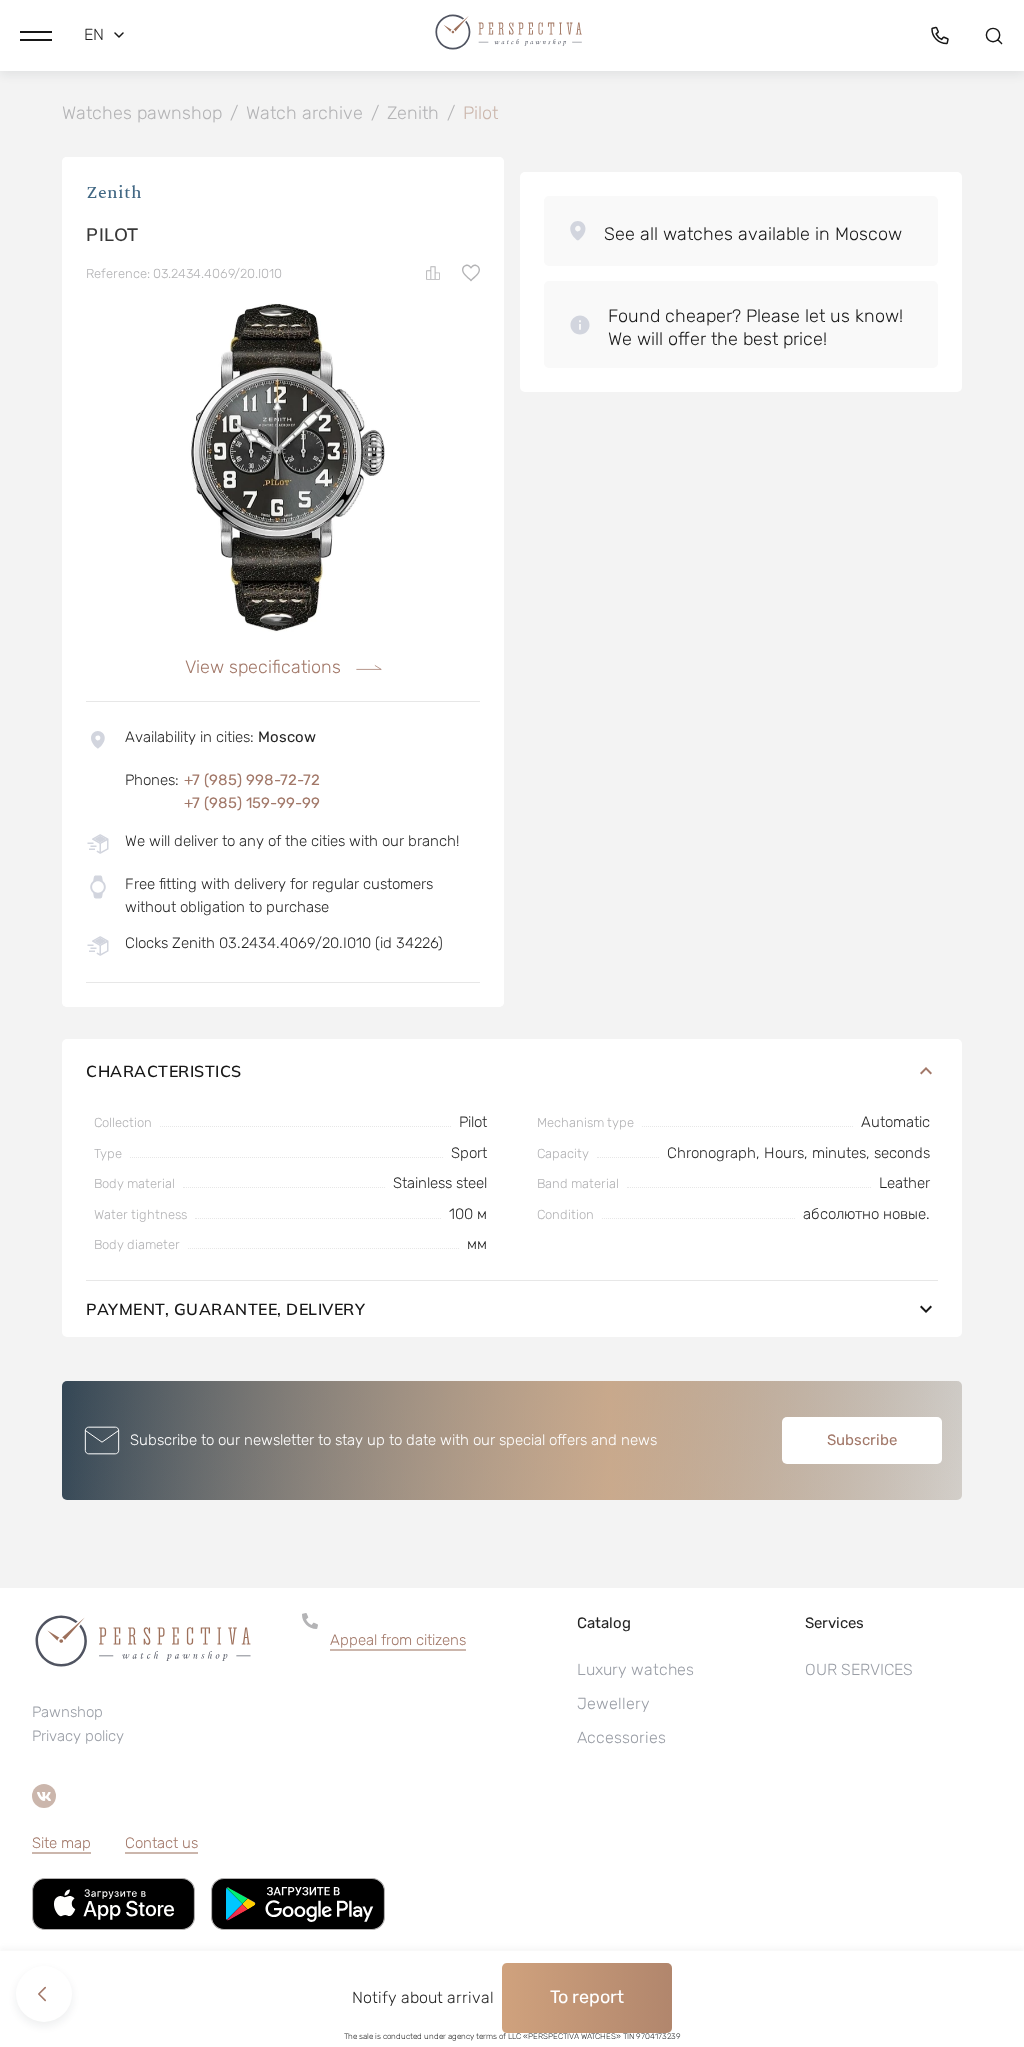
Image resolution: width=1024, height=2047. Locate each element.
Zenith (114, 192)
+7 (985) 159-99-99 (252, 803)
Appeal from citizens (398, 1640)
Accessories (621, 1737)
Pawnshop (67, 1712)
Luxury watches (635, 1669)
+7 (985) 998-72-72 (252, 780)
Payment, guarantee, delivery (225, 1309)
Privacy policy (78, 1736)
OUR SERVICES (859, 1669)
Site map (61, 1843)
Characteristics (164, 1071)
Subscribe (862, 1440)
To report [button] (587, 1997)
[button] (36, 35)
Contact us (161, 1843)
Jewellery (613, 1703)
